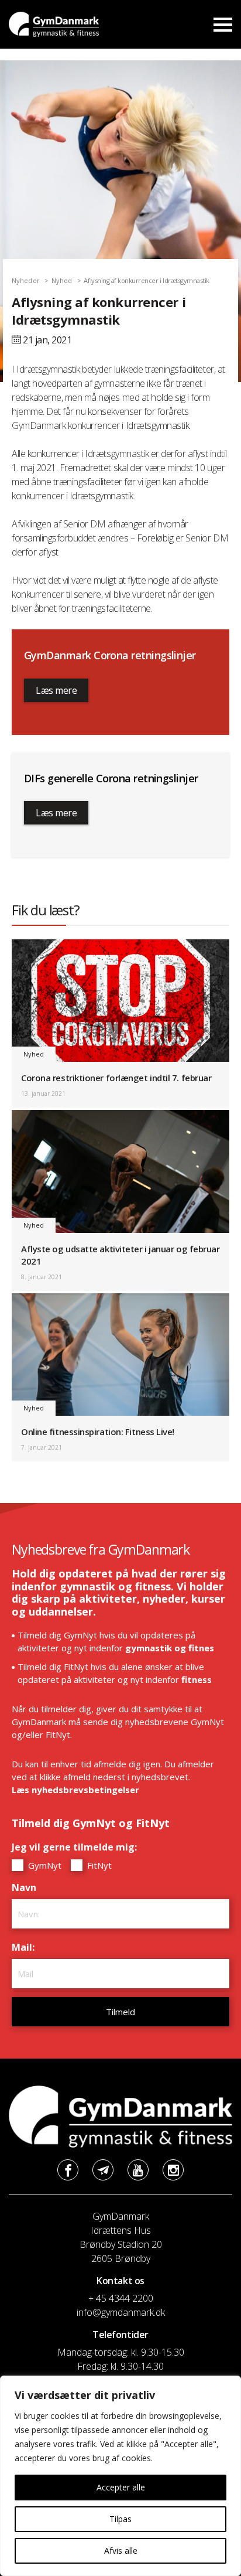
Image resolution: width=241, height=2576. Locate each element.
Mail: (26, 1947)
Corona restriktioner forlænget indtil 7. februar (116, 1078)
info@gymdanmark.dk (121, 2312)
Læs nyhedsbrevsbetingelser (75, 1790)
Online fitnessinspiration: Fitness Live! (98, 1432)
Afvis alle (121, 2551)
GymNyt (44, 1865)
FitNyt (98, 1865)
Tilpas (120, 2519)
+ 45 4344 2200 (121, 2298)
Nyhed (62, 280)
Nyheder (26, 280)
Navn (27, 1887)
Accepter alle (121, 2487)
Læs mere (56, 690)
